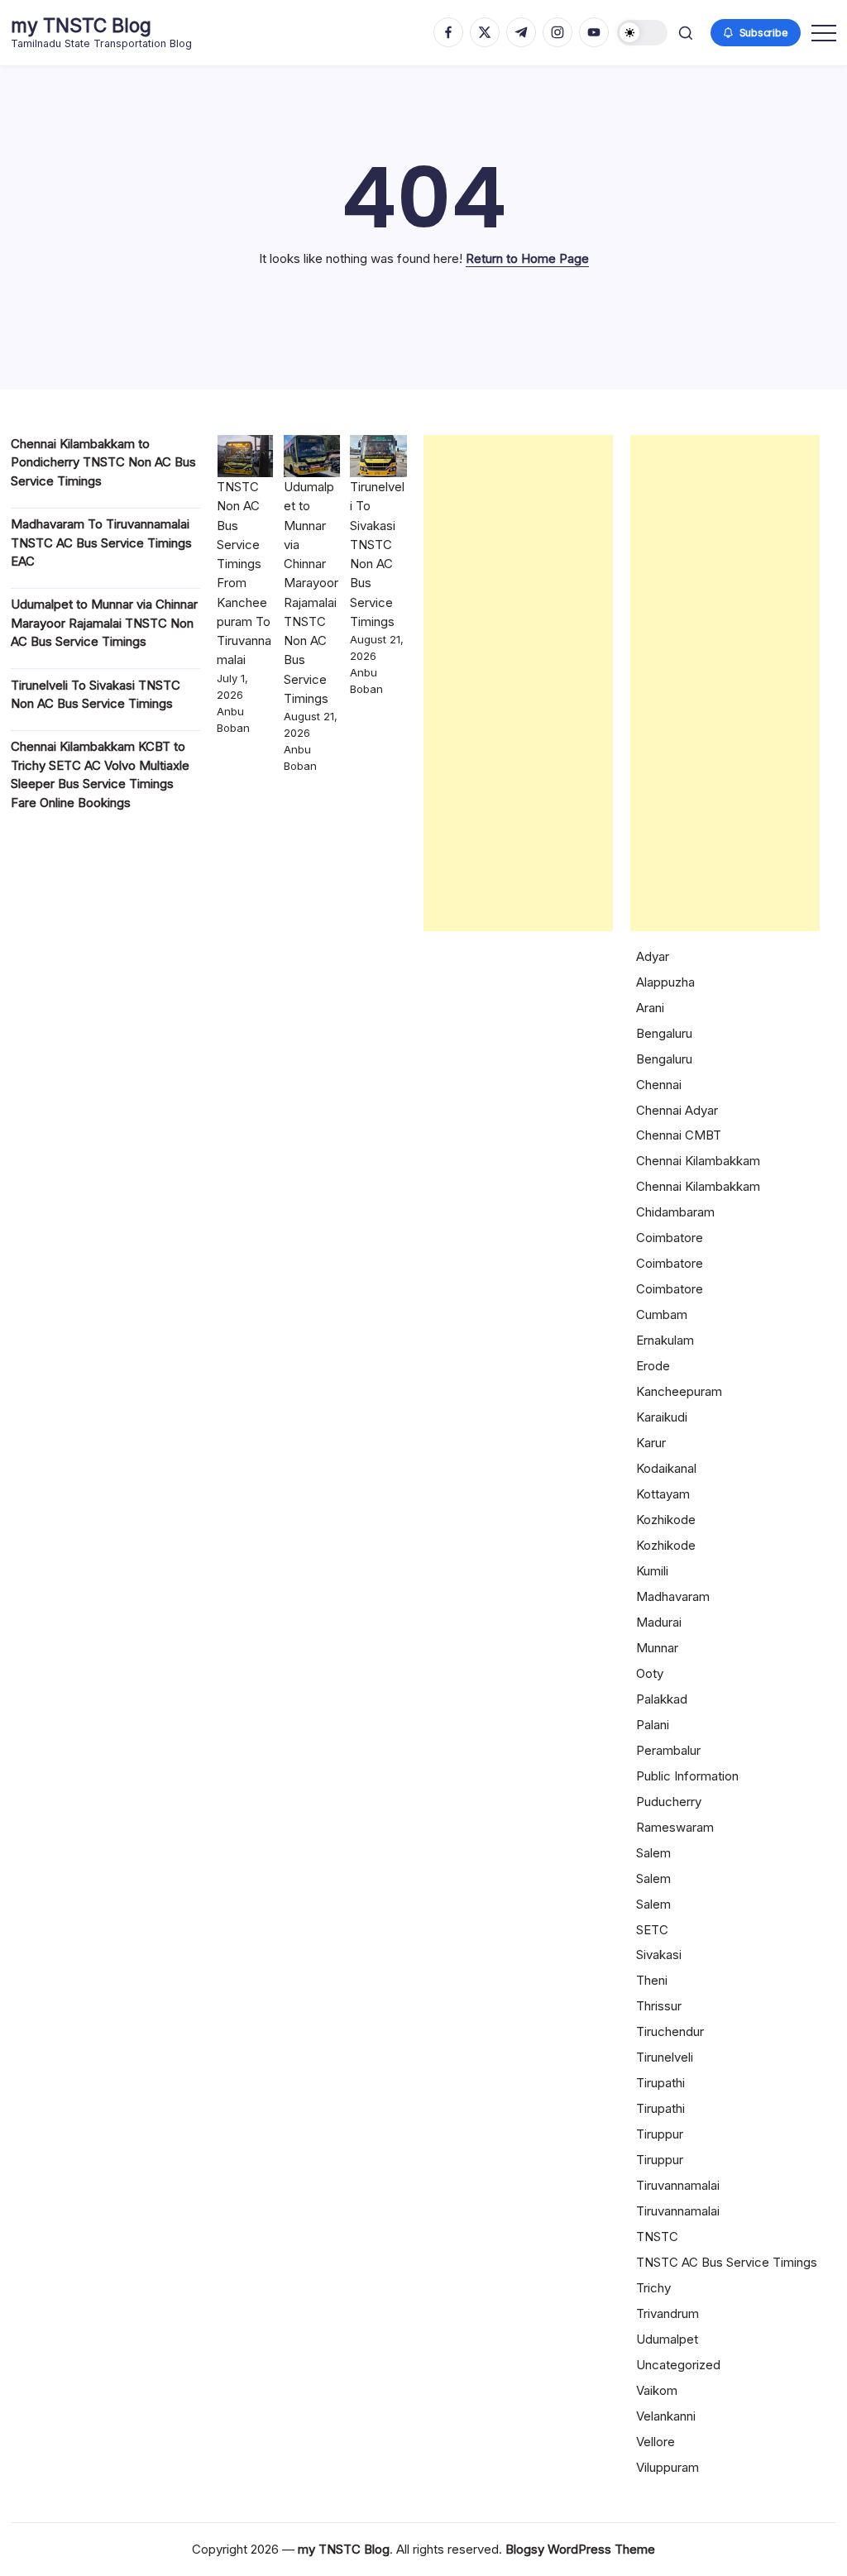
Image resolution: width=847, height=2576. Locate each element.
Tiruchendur (670, 2031)
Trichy (653, 2288)
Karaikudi (662, 1417)
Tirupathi (660, 2083)
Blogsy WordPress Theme (580, 2549)
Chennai (659, 1085)
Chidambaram (675, 1212)
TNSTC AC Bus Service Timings (727, 2262)
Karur (651, 1443)
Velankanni (666, 2416)
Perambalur (668, 1750)
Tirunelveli (665, 2057)
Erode (653, 1366)
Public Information (687, 1776)
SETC (652, 1930)
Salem (653, 1853)
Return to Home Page (527, 258)
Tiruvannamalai (678, 2185)
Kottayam (663, 1494)
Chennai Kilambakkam (698, 1161)
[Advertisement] (518, 683)
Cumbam (662, 1314)
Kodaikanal (666, 1468)
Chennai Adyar (677, 1110)
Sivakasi (659, 1955)
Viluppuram (668, 2467)
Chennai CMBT (679, 1135)
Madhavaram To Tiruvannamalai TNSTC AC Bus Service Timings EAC (101, 542)
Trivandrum (668, 2313)
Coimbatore (670, 1238)
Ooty (650, 1673)
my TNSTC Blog (81, 26)
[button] (642, 33)
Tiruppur (660, 2134)
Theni (652, 1980)
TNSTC (657, 2237)
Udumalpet (667, 2339)
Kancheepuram (679, 1391)
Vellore (656, 2442)
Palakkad (662, 1699)
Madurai (659, 1622)
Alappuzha (665, 982)
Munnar (657, 1648)
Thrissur (659, 2006)
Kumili (652, 1571)
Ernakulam (665, 1340)
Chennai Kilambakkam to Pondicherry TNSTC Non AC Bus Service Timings (103, 462)
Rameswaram (675, 1827)
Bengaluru (664, 1033)
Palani (653, 1725)
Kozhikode (666, 1520)
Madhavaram (673, 1596)
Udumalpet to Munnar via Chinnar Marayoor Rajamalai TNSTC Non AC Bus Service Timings (104, 623)
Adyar (653, 956)
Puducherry (669, 1802)
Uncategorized (678, 2365)
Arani (650, 1008)
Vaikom (657, 2390)
